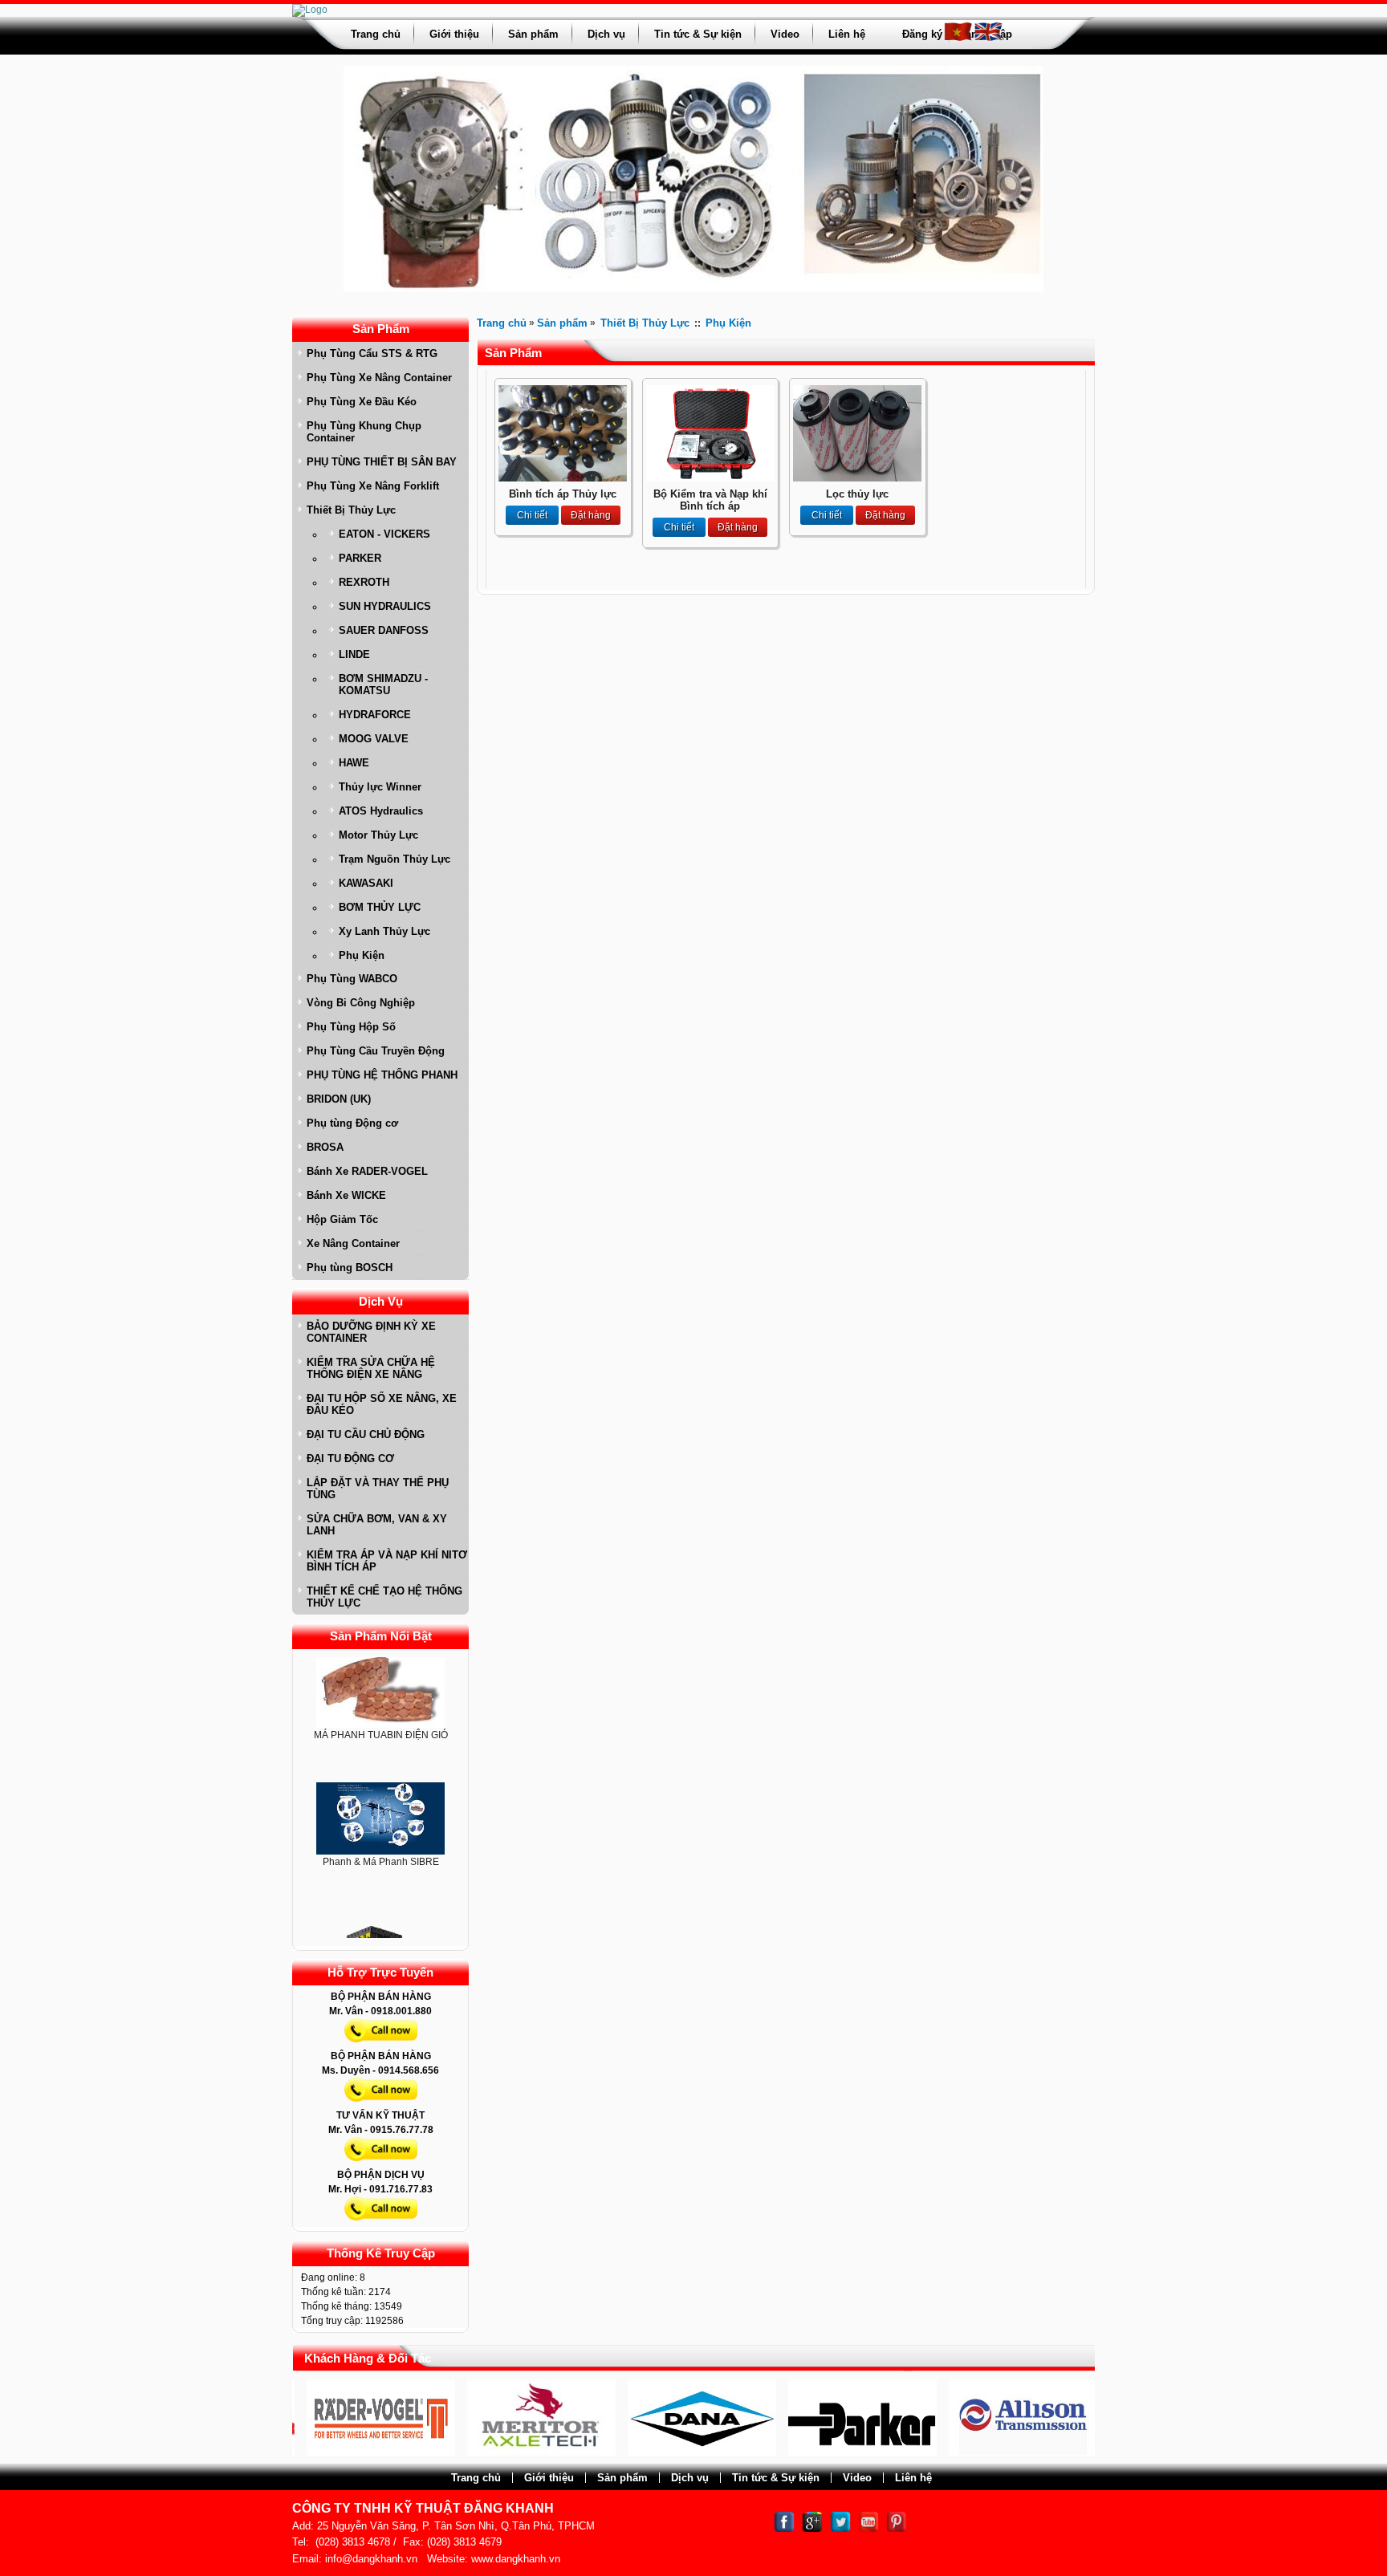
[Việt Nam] (958, 39)
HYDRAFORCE (375, 715)
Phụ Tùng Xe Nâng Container (379, 378)
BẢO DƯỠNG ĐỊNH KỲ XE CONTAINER (371, 1332)
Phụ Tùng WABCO (352, 979)
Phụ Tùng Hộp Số (351, 1027)
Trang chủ (376, 34)
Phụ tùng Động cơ (352, 1123)
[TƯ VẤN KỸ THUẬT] (381, 2164)
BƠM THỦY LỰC (380, 907)
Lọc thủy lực (857, 494)
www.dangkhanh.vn (516, 2559)
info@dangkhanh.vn (371, 2559)
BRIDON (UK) (339, 1099)
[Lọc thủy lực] (857, 478)
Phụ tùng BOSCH (350, 1268)
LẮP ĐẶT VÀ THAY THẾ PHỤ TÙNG (378, 1489)
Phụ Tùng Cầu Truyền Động (376, 1051)
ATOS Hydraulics (381, 811)
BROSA (325, 1147)
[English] (988, 39)
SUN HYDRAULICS (385, 606)
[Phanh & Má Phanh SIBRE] (380, 1782)
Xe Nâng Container (353, 1243)
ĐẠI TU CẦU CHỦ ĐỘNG (366, 1434)
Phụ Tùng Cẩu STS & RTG (372, 353)
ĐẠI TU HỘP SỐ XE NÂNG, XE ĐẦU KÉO (382, 1404)
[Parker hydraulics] (789, 2452)
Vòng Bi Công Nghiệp (361, 1003)
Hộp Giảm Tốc (342, 1219)
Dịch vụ (606, 34)
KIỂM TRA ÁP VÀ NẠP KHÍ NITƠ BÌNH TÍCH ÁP (387, 1561)
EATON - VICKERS (384, 534)
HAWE (354, 763)
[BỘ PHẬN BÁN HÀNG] (381, 2046)
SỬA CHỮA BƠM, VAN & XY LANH (377, 1525)
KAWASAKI (366, 883)
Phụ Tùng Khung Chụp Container (364, 432)
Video (785, 34)
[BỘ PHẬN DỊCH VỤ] (381, 2224)
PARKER (360, 558)
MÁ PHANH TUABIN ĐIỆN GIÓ (381, 1698)
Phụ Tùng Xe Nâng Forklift (373, 486)
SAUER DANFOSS (384, 630)
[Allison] (949, 2452)
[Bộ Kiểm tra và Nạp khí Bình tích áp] (710, 478)
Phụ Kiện (362, 955)
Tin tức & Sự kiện (698, 34)
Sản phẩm (533, 34)
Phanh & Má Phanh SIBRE (381, 1825)
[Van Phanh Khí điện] (380, 1917)
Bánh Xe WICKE (346, 1195)
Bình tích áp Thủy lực (563, 494)
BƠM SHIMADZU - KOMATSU (383, 685)
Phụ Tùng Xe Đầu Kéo (362, 402)
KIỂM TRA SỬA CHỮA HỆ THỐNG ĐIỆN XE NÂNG (371, 1368)
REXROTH (364, 582)
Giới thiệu (454, 34)
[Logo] (310, 10)
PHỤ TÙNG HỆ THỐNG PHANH (382, 1075)
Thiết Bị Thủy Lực (351, 510)
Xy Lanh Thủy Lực (384, 931)
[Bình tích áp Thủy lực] (563, 478)
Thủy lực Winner (380, 787)
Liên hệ (847, 34)
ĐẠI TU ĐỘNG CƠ (350, 1459)
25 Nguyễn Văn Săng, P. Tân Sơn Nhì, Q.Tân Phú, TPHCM (456, 2526)
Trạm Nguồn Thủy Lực (395, 859)
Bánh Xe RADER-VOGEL (367, 1171)
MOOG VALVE (374, 739)
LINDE (354, 654)
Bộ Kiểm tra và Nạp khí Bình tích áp (710, 500)
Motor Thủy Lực (378, 835)
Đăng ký (922, 34)
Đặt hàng (591, 515)
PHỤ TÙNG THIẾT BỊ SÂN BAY (382, 462)
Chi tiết (532, 515)
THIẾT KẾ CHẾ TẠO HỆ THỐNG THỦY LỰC (384, 1597)
